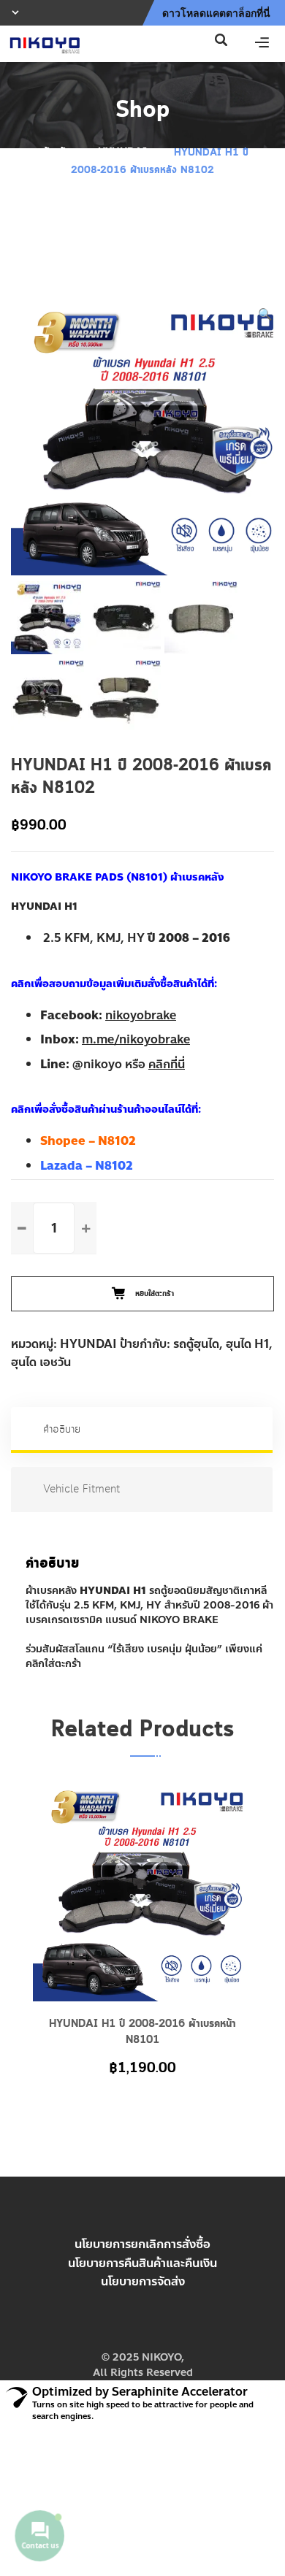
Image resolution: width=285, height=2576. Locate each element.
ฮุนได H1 (247, 1344)
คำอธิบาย (62, 1430)
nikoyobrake (141, 1015)
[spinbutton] (54, 1228)
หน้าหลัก (54, 153)
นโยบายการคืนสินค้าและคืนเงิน (142, 2263)
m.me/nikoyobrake (136, 1039)
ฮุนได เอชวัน (41, 1362)
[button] (265, 315)
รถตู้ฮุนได (196, 1344)
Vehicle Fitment (81, 1490)
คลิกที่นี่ (167, 1064)
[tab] (142, 1430)
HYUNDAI (122, 153)
